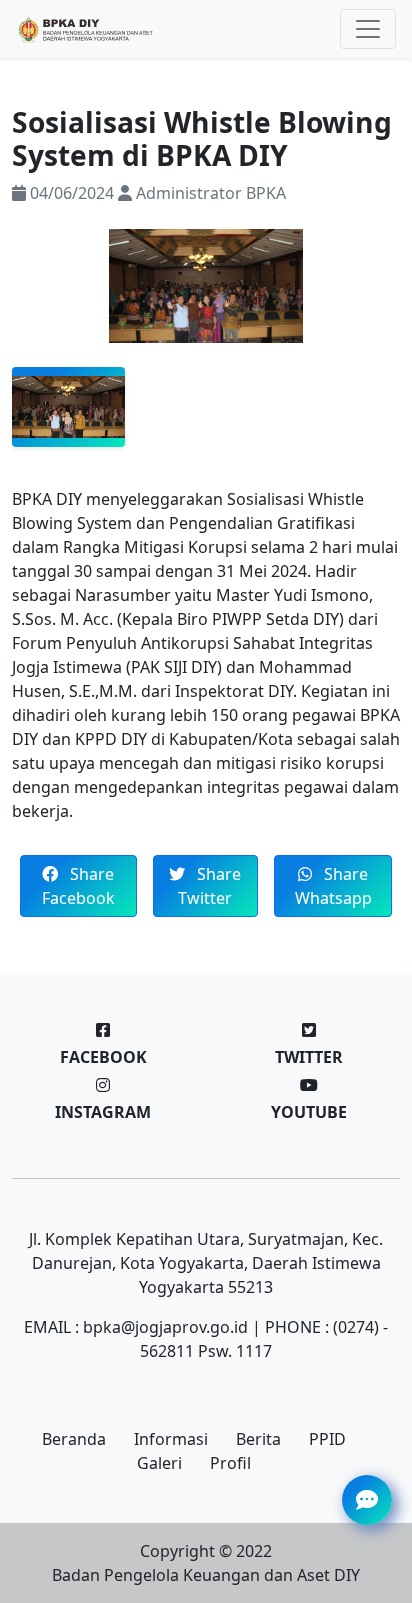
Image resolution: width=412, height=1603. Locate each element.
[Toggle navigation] (368, 29)
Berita (258, 1439)
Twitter (309, 1057)
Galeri (159, 1463)
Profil (230, 1463)
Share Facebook (78, 886)
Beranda (74, 1439)
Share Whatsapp (333, 886)
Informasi (171, 1439)
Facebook (103, 1057)
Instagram (103, 1112)
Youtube (309, 1112)
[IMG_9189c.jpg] (68, 407)
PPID (327, 1439)
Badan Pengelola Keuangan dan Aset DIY (206, 1575)
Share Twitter (209, 886)
